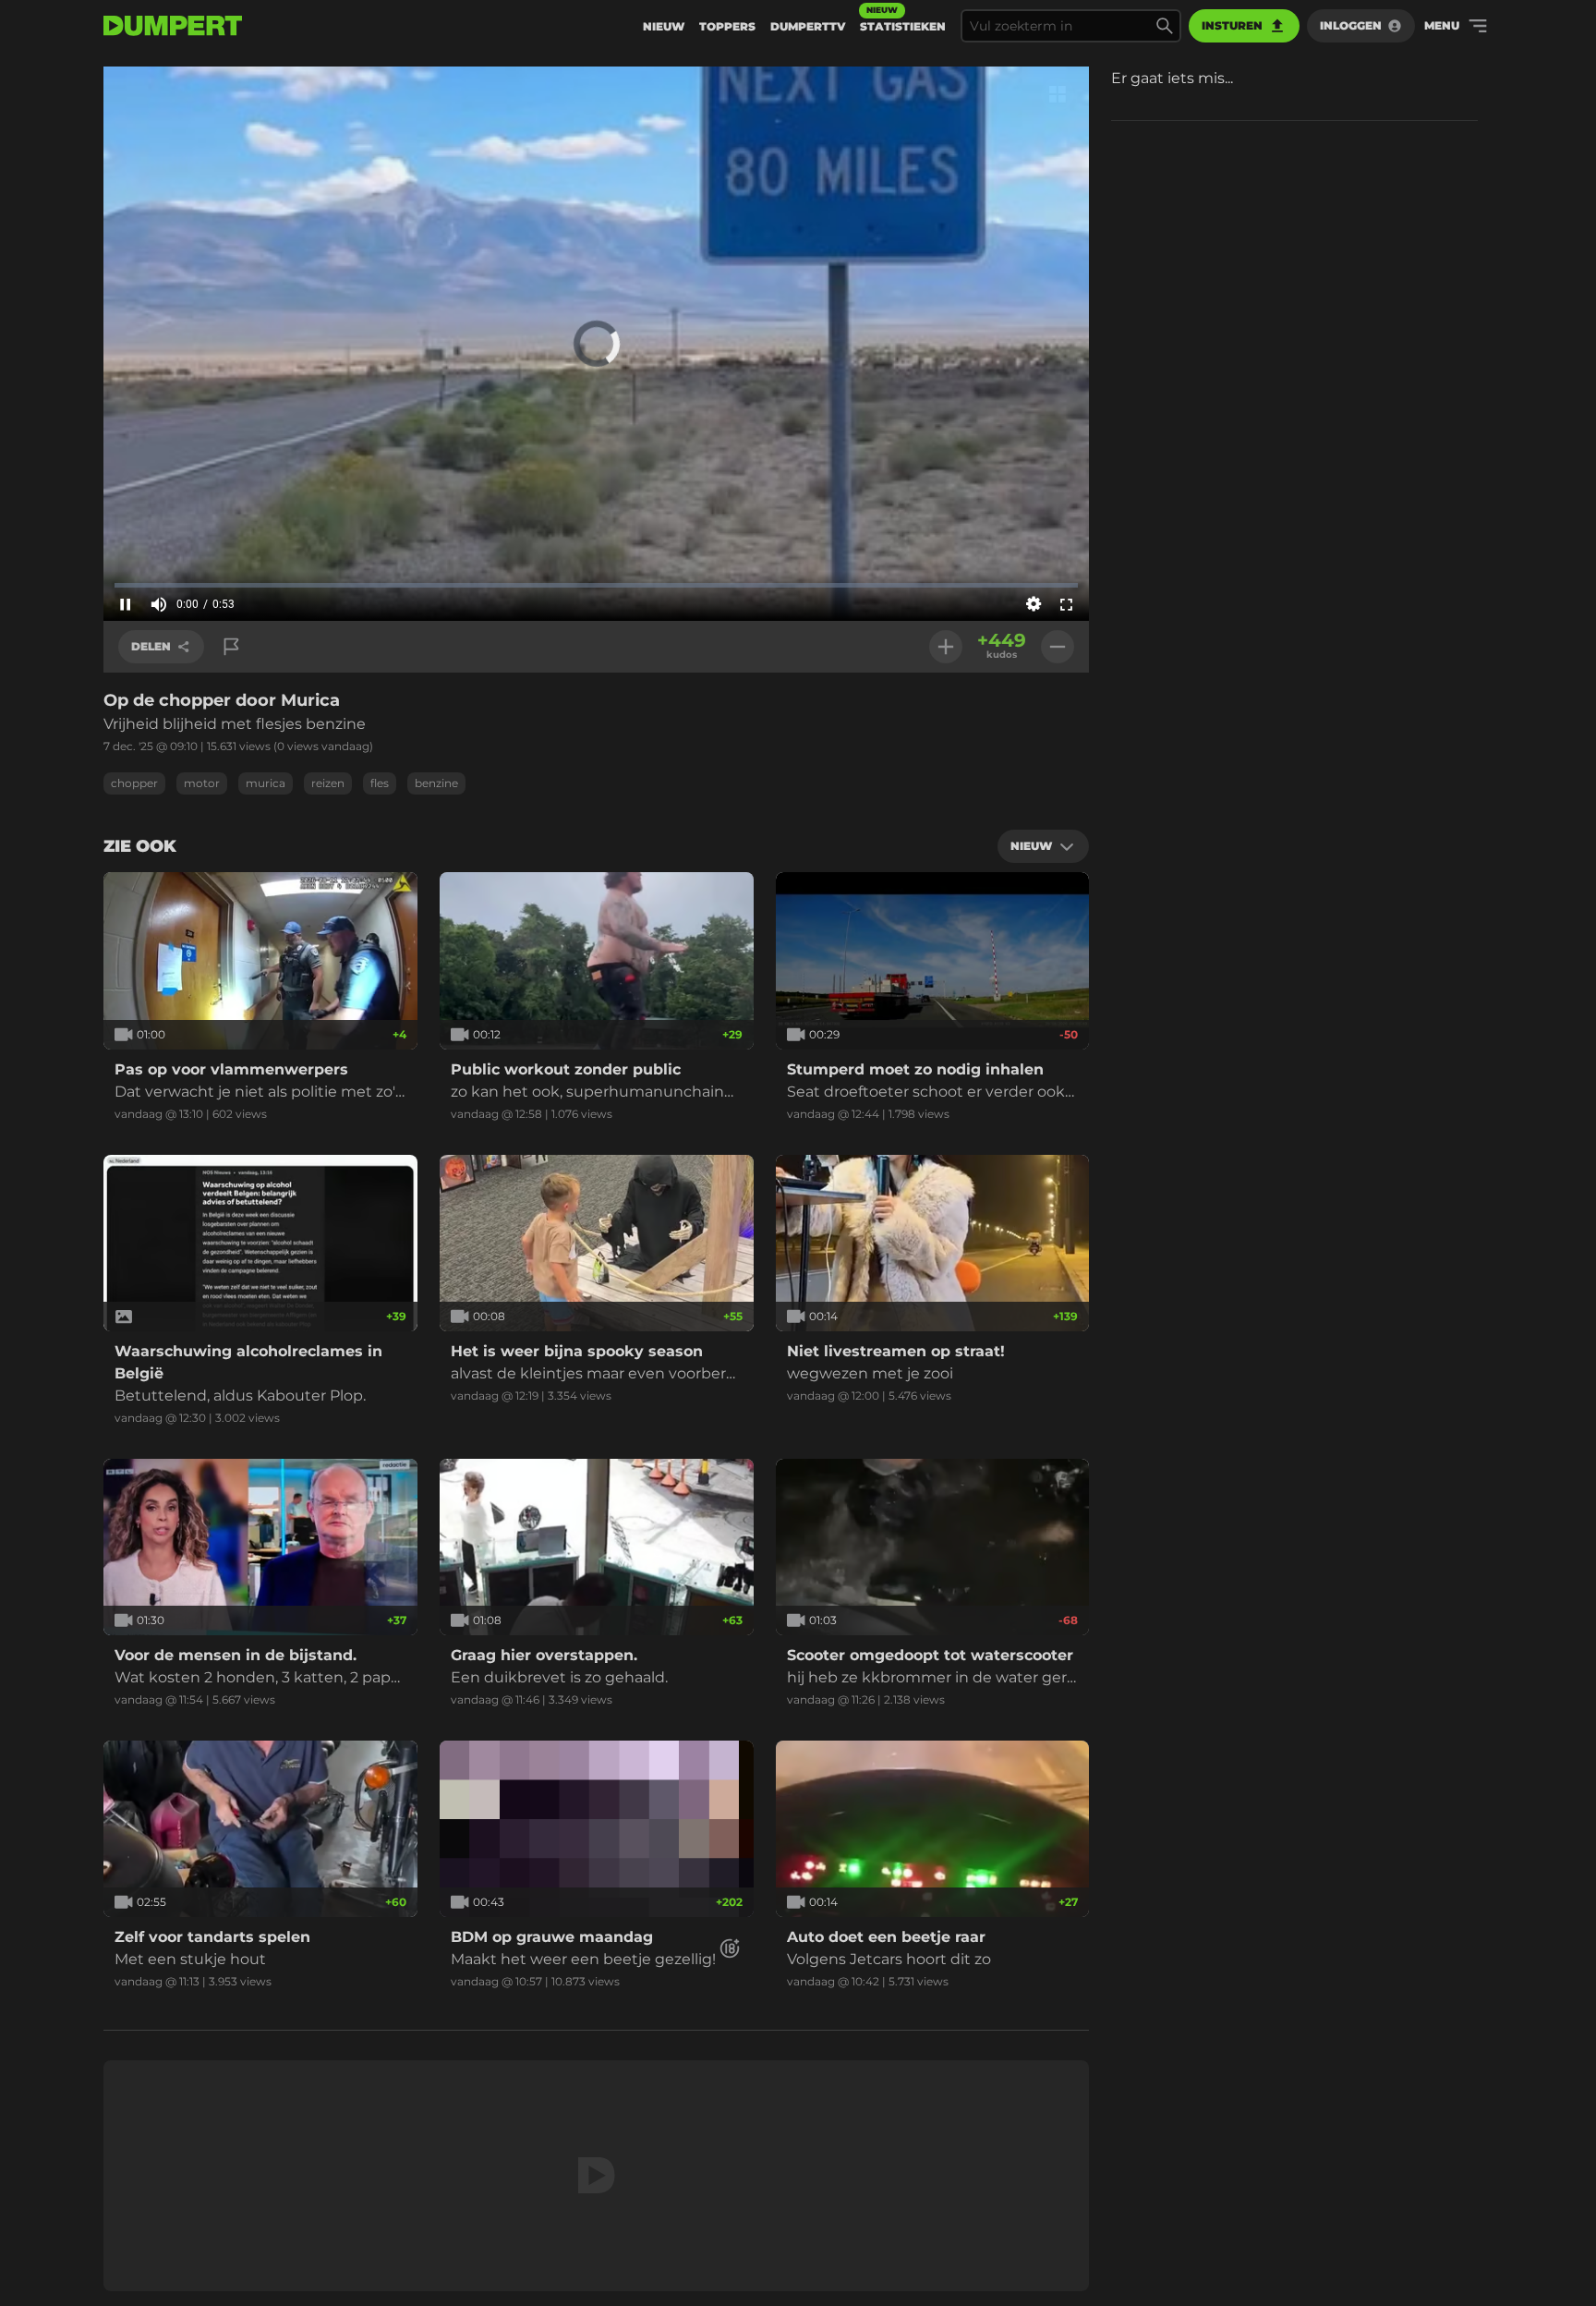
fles (380, 783)
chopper (134, 783)
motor (202, 783)
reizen (328, 783)
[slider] (596, 585)
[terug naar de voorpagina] (173, 26)
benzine (436, 783)
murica (266, 783)
